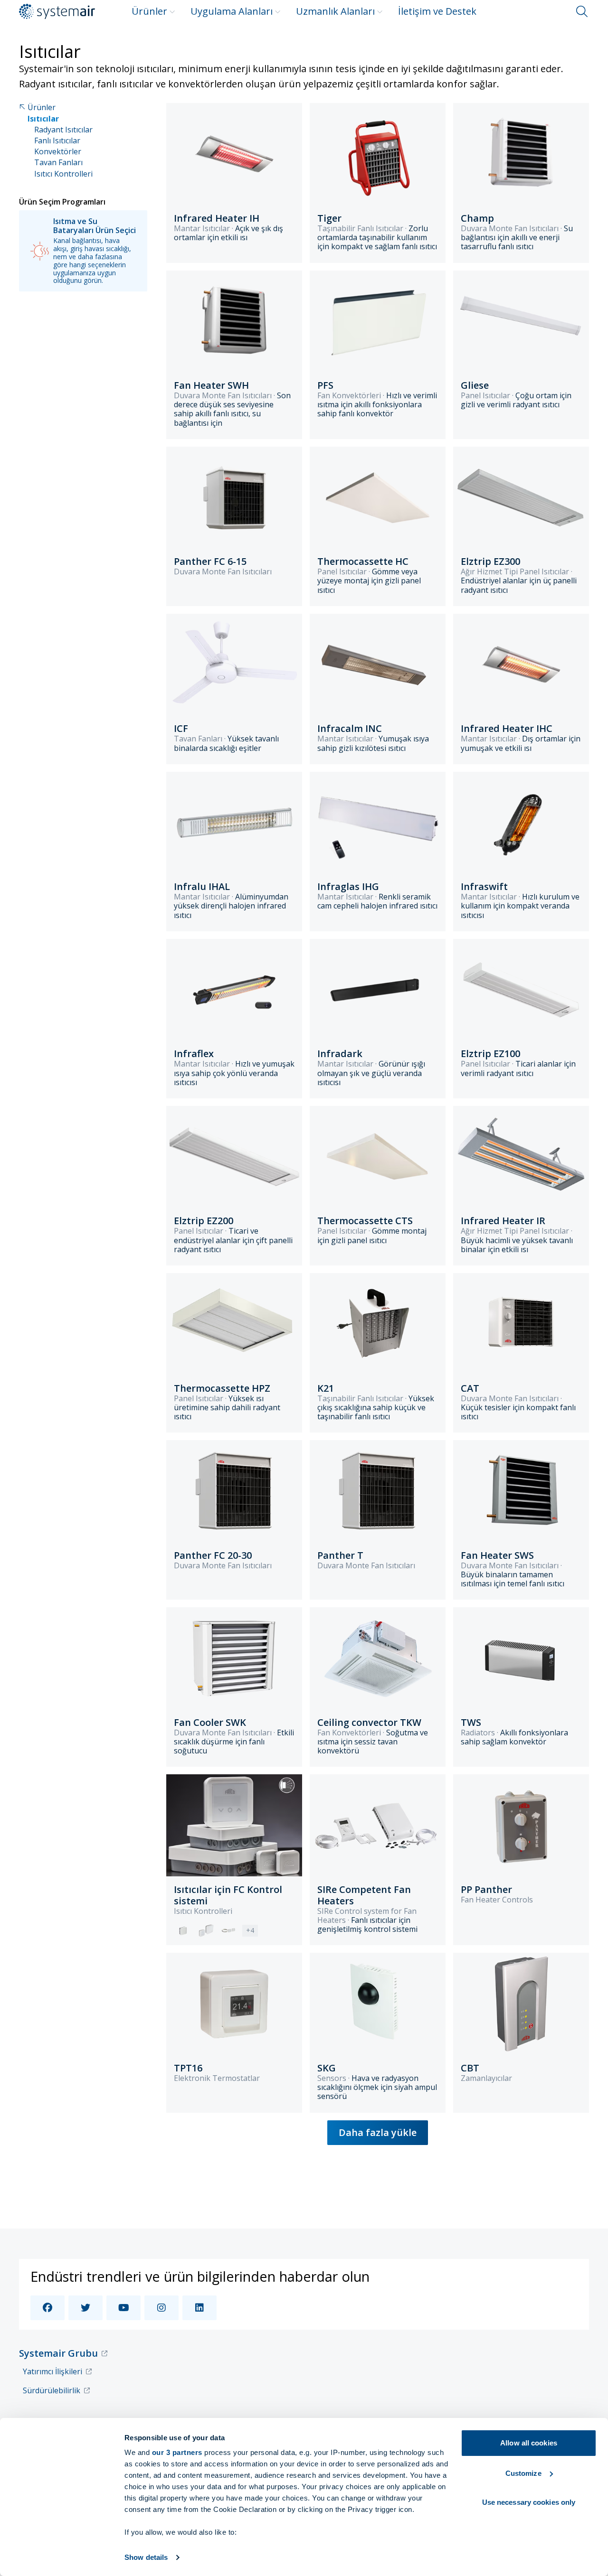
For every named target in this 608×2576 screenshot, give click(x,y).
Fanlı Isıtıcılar (57, 141)
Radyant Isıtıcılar (63, 130)
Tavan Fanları (58, 163)
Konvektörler (58, 152)
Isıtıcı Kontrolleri (63, 174)
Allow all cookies (529, 2443)
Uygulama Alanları (232, 11)
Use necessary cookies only (529, 2502)
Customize (523, 2473)
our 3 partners (177, 2452)
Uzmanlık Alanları (335, 11)
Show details (146, 2557)
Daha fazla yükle (378, 2132)
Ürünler (149, 11)
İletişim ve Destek (437, 11)
